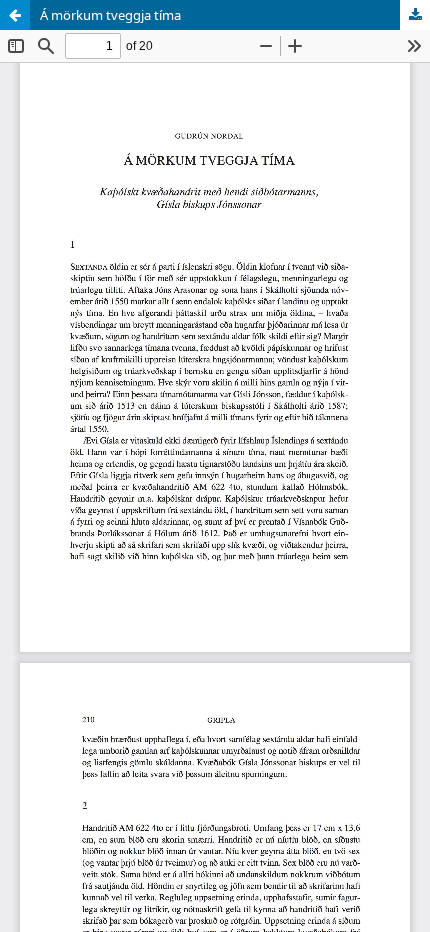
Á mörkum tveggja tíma (110, 15)
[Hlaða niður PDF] (415, 15)
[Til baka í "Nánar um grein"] (15, 15)
